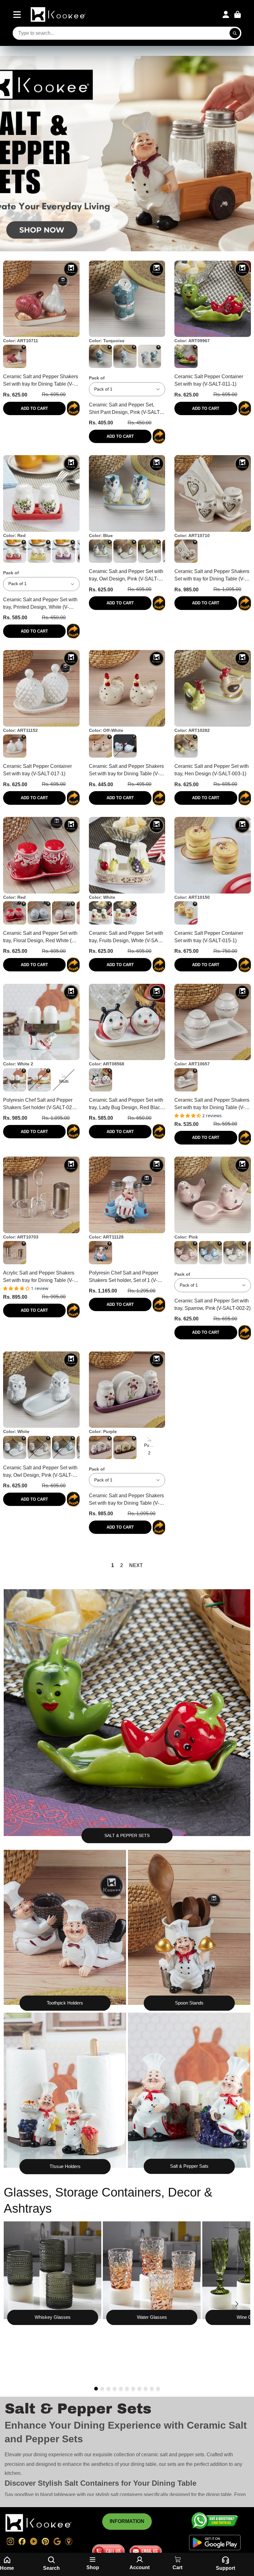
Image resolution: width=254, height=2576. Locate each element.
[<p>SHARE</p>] (73, 408)
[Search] (235, 33)
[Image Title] (53, 2270)
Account (226, 15)
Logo (59, 14)
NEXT (136, 1565)
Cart (238, 15)
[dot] (96, 2389)
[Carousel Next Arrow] (237, 2304)
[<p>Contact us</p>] (108, 2551)
